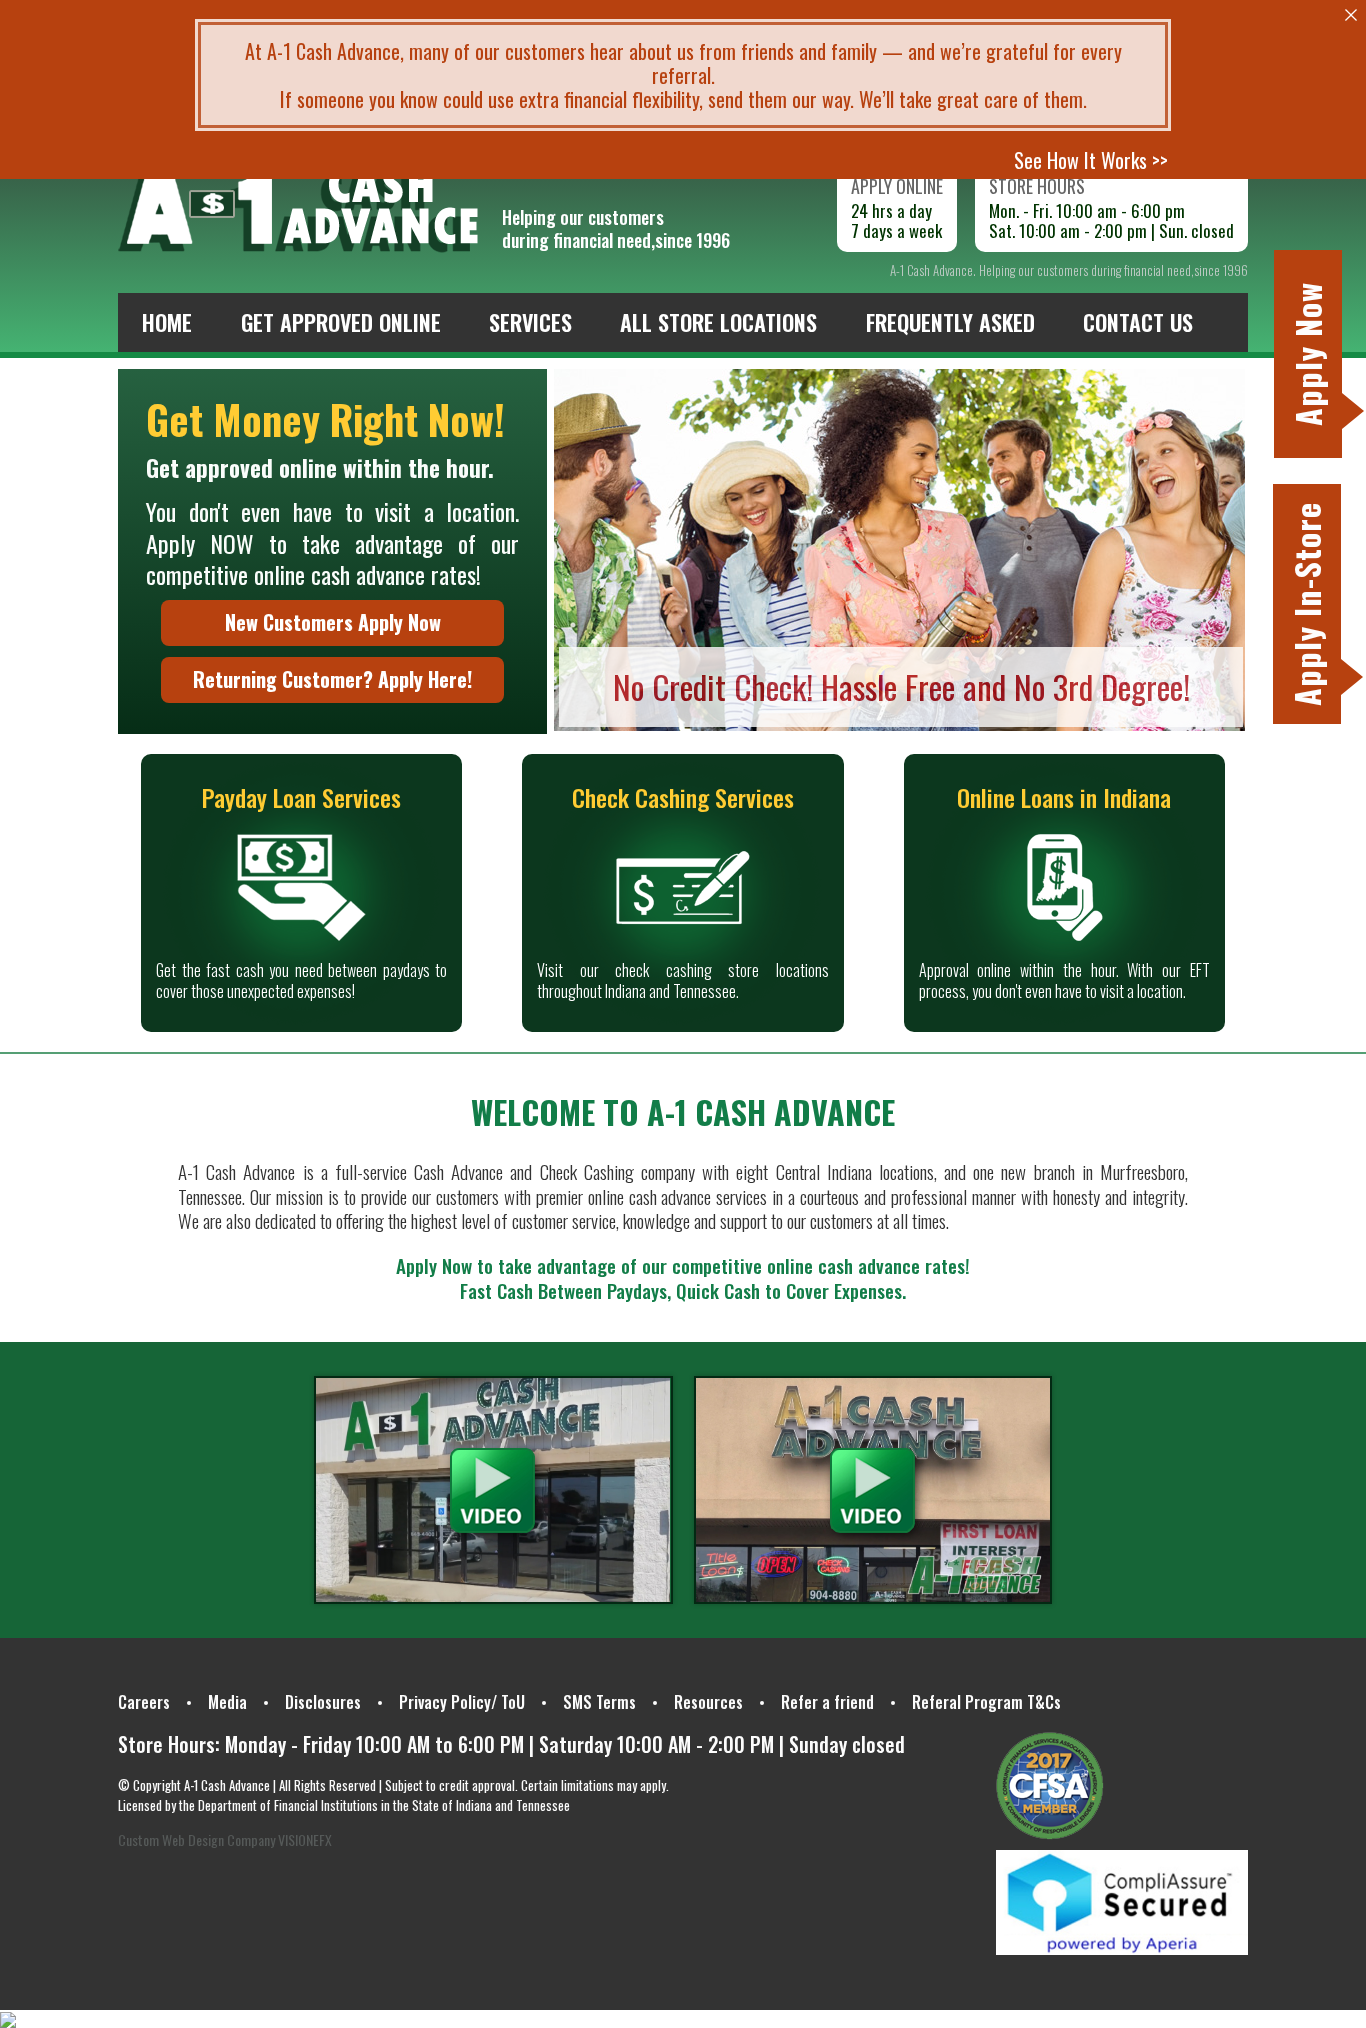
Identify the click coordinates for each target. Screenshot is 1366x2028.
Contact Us (1138, 322)
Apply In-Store (1306, 604)
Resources (708, 1702)
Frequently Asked (950, 322)
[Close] (1351, 15)
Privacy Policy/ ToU (462, 1702)
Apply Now (1307, 354)
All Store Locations (718, 322)
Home (167, 322)
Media (227, 1702)
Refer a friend (827, 1702)
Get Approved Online (341, 322)
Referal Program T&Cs (986, 1702)
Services (530, 322)
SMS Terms (599, 1702)
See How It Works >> (1091, 160)
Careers (144, 1702)
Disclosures (323, 1702)
